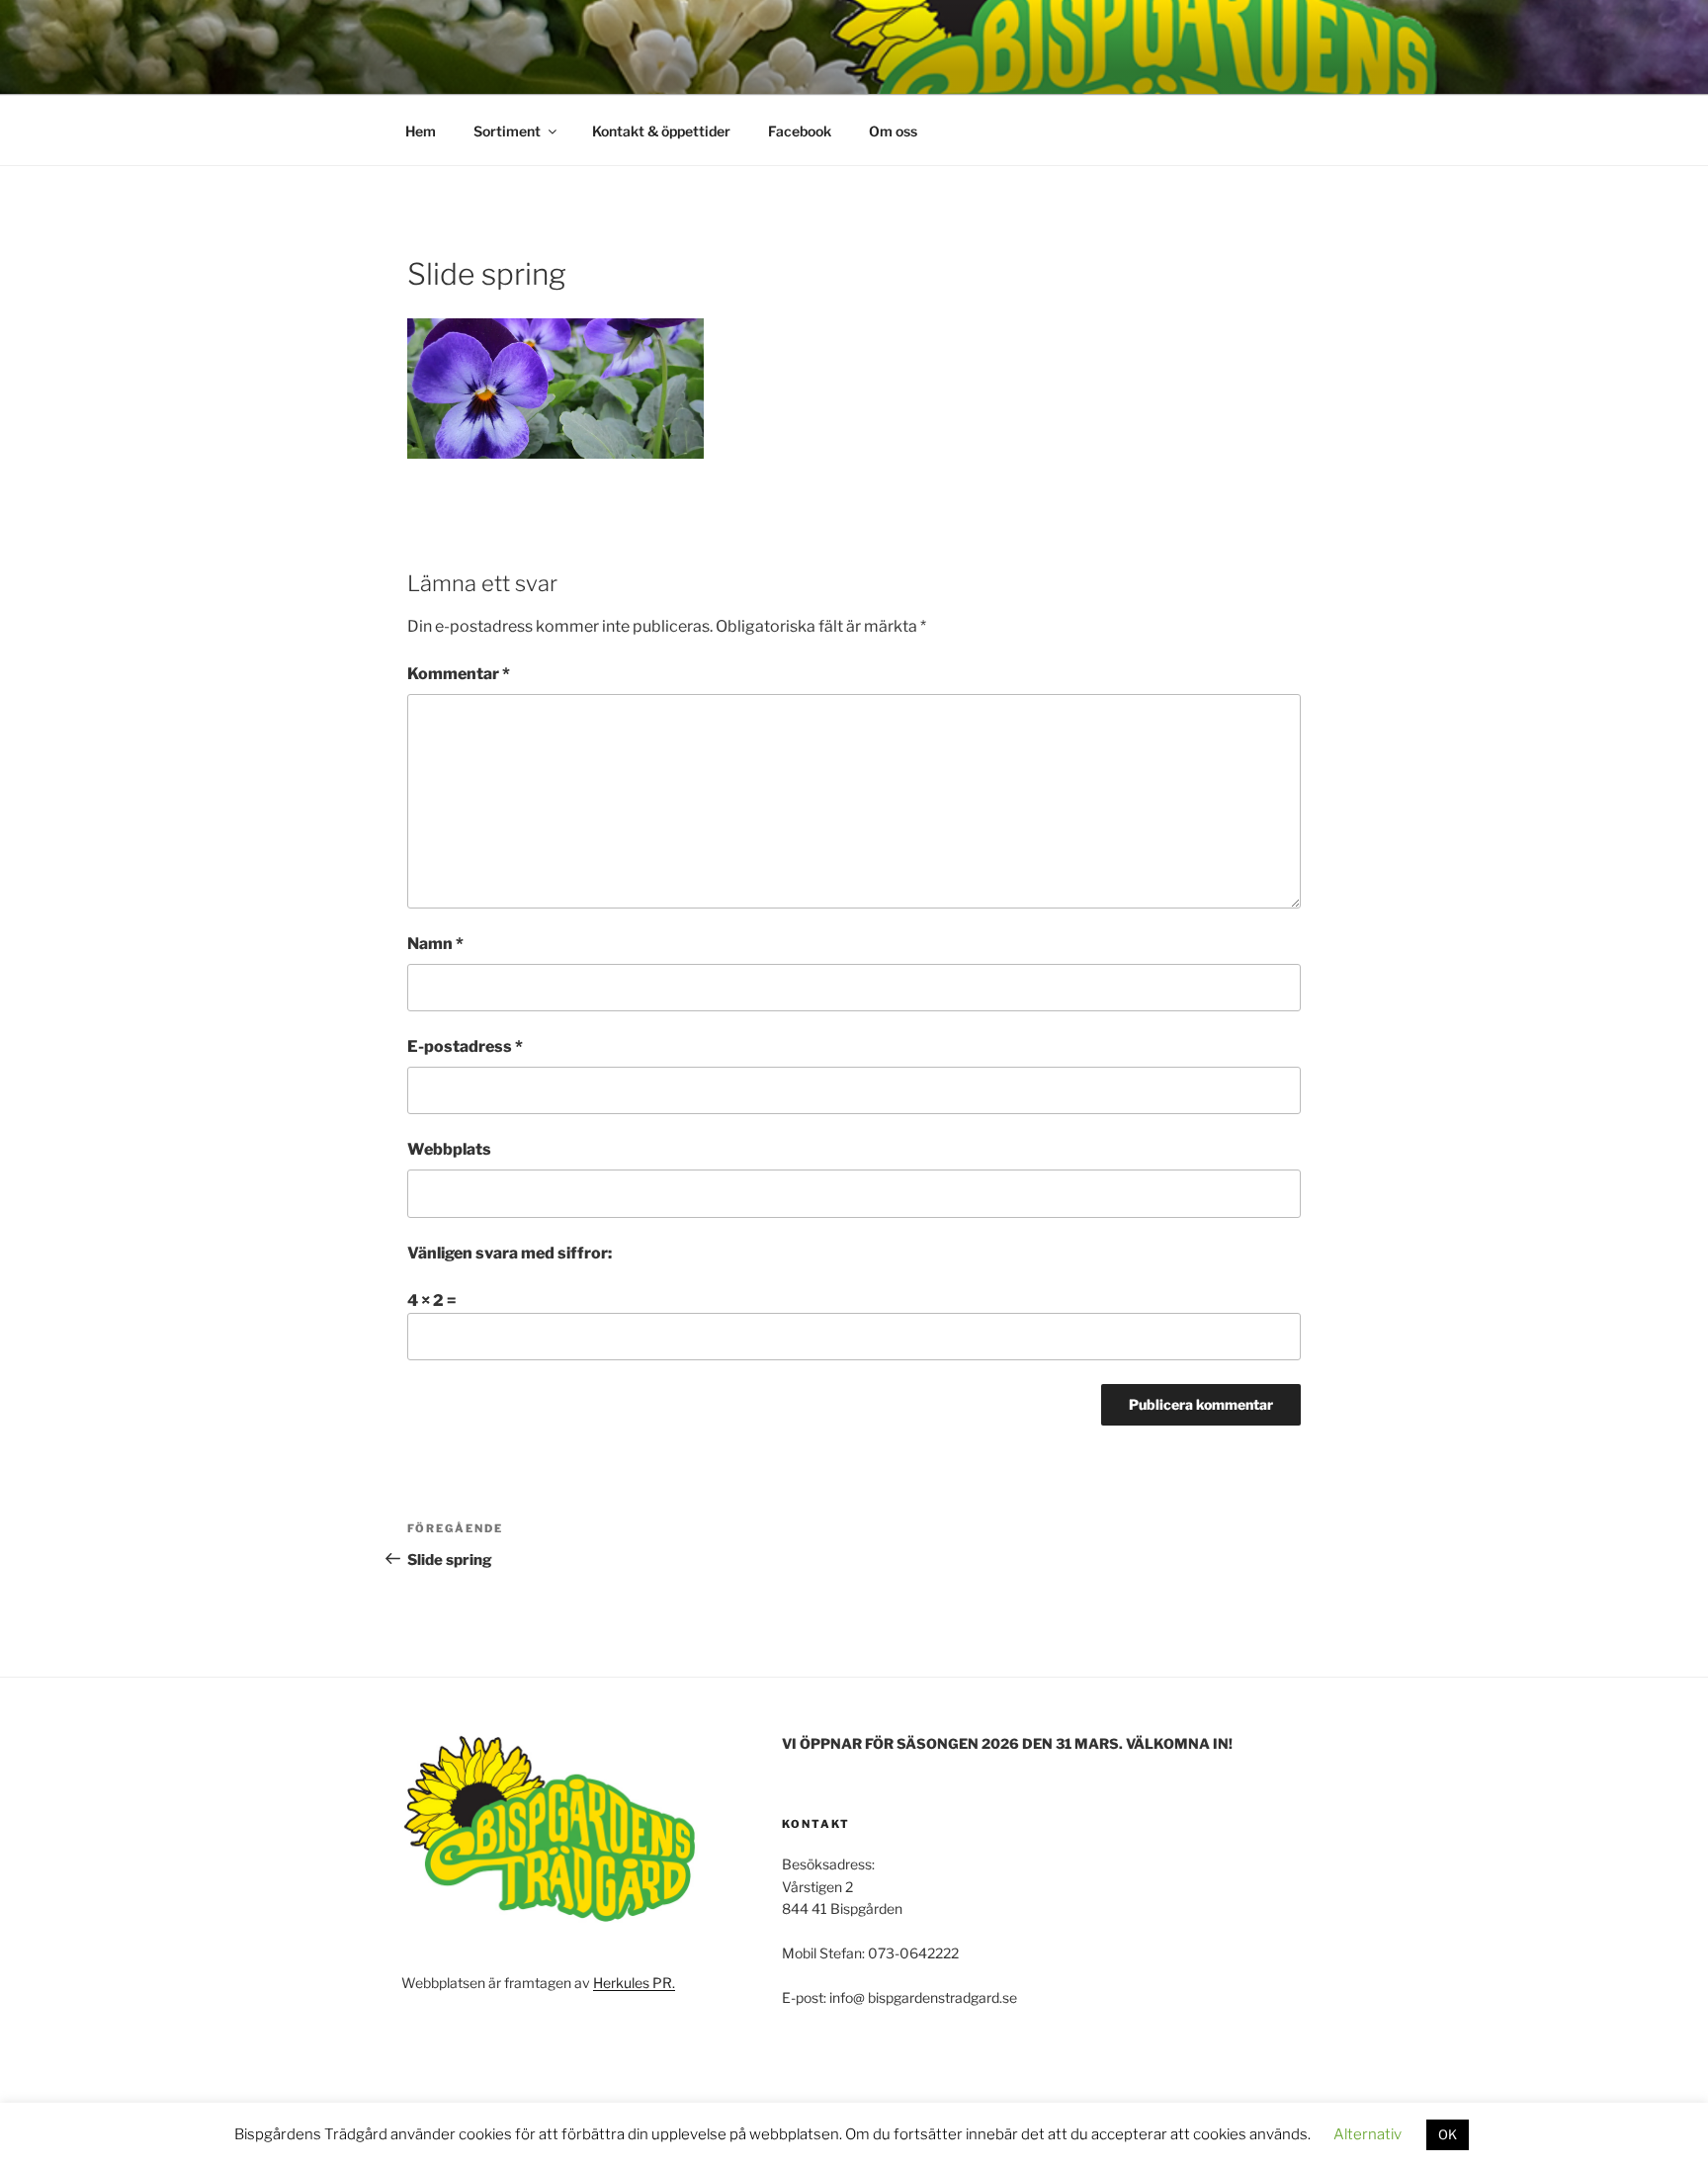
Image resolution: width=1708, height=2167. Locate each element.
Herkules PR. (634, 1983)
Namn (435, 944)
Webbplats (449, 1149)
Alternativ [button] (1367, 2134)
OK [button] (1448, 2134)
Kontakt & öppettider (661, 131)
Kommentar (459, 674)
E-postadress (465, 1046)
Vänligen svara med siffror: (510, 1253)
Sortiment (507, 131)
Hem (421, 131)
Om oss (893, 131)
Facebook (800, 131)
